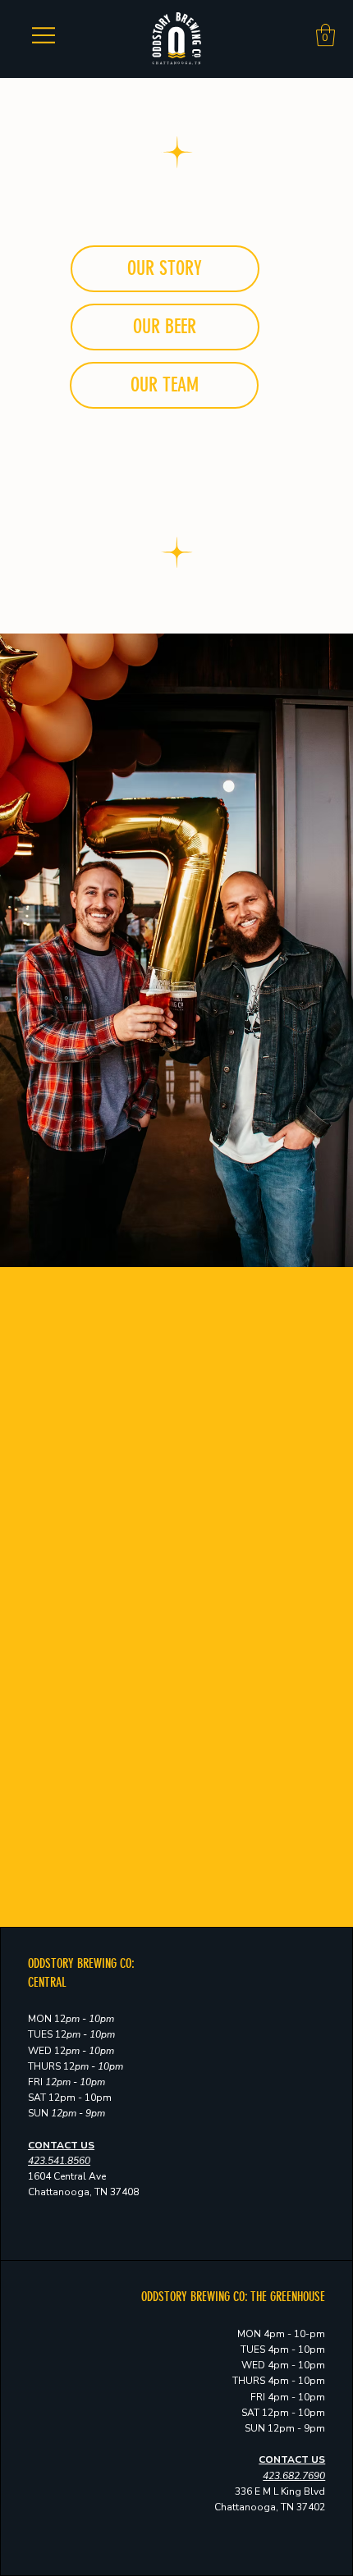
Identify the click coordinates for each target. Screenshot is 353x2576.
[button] (325, 35)
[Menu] (43, 35)
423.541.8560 (59, 2161)
